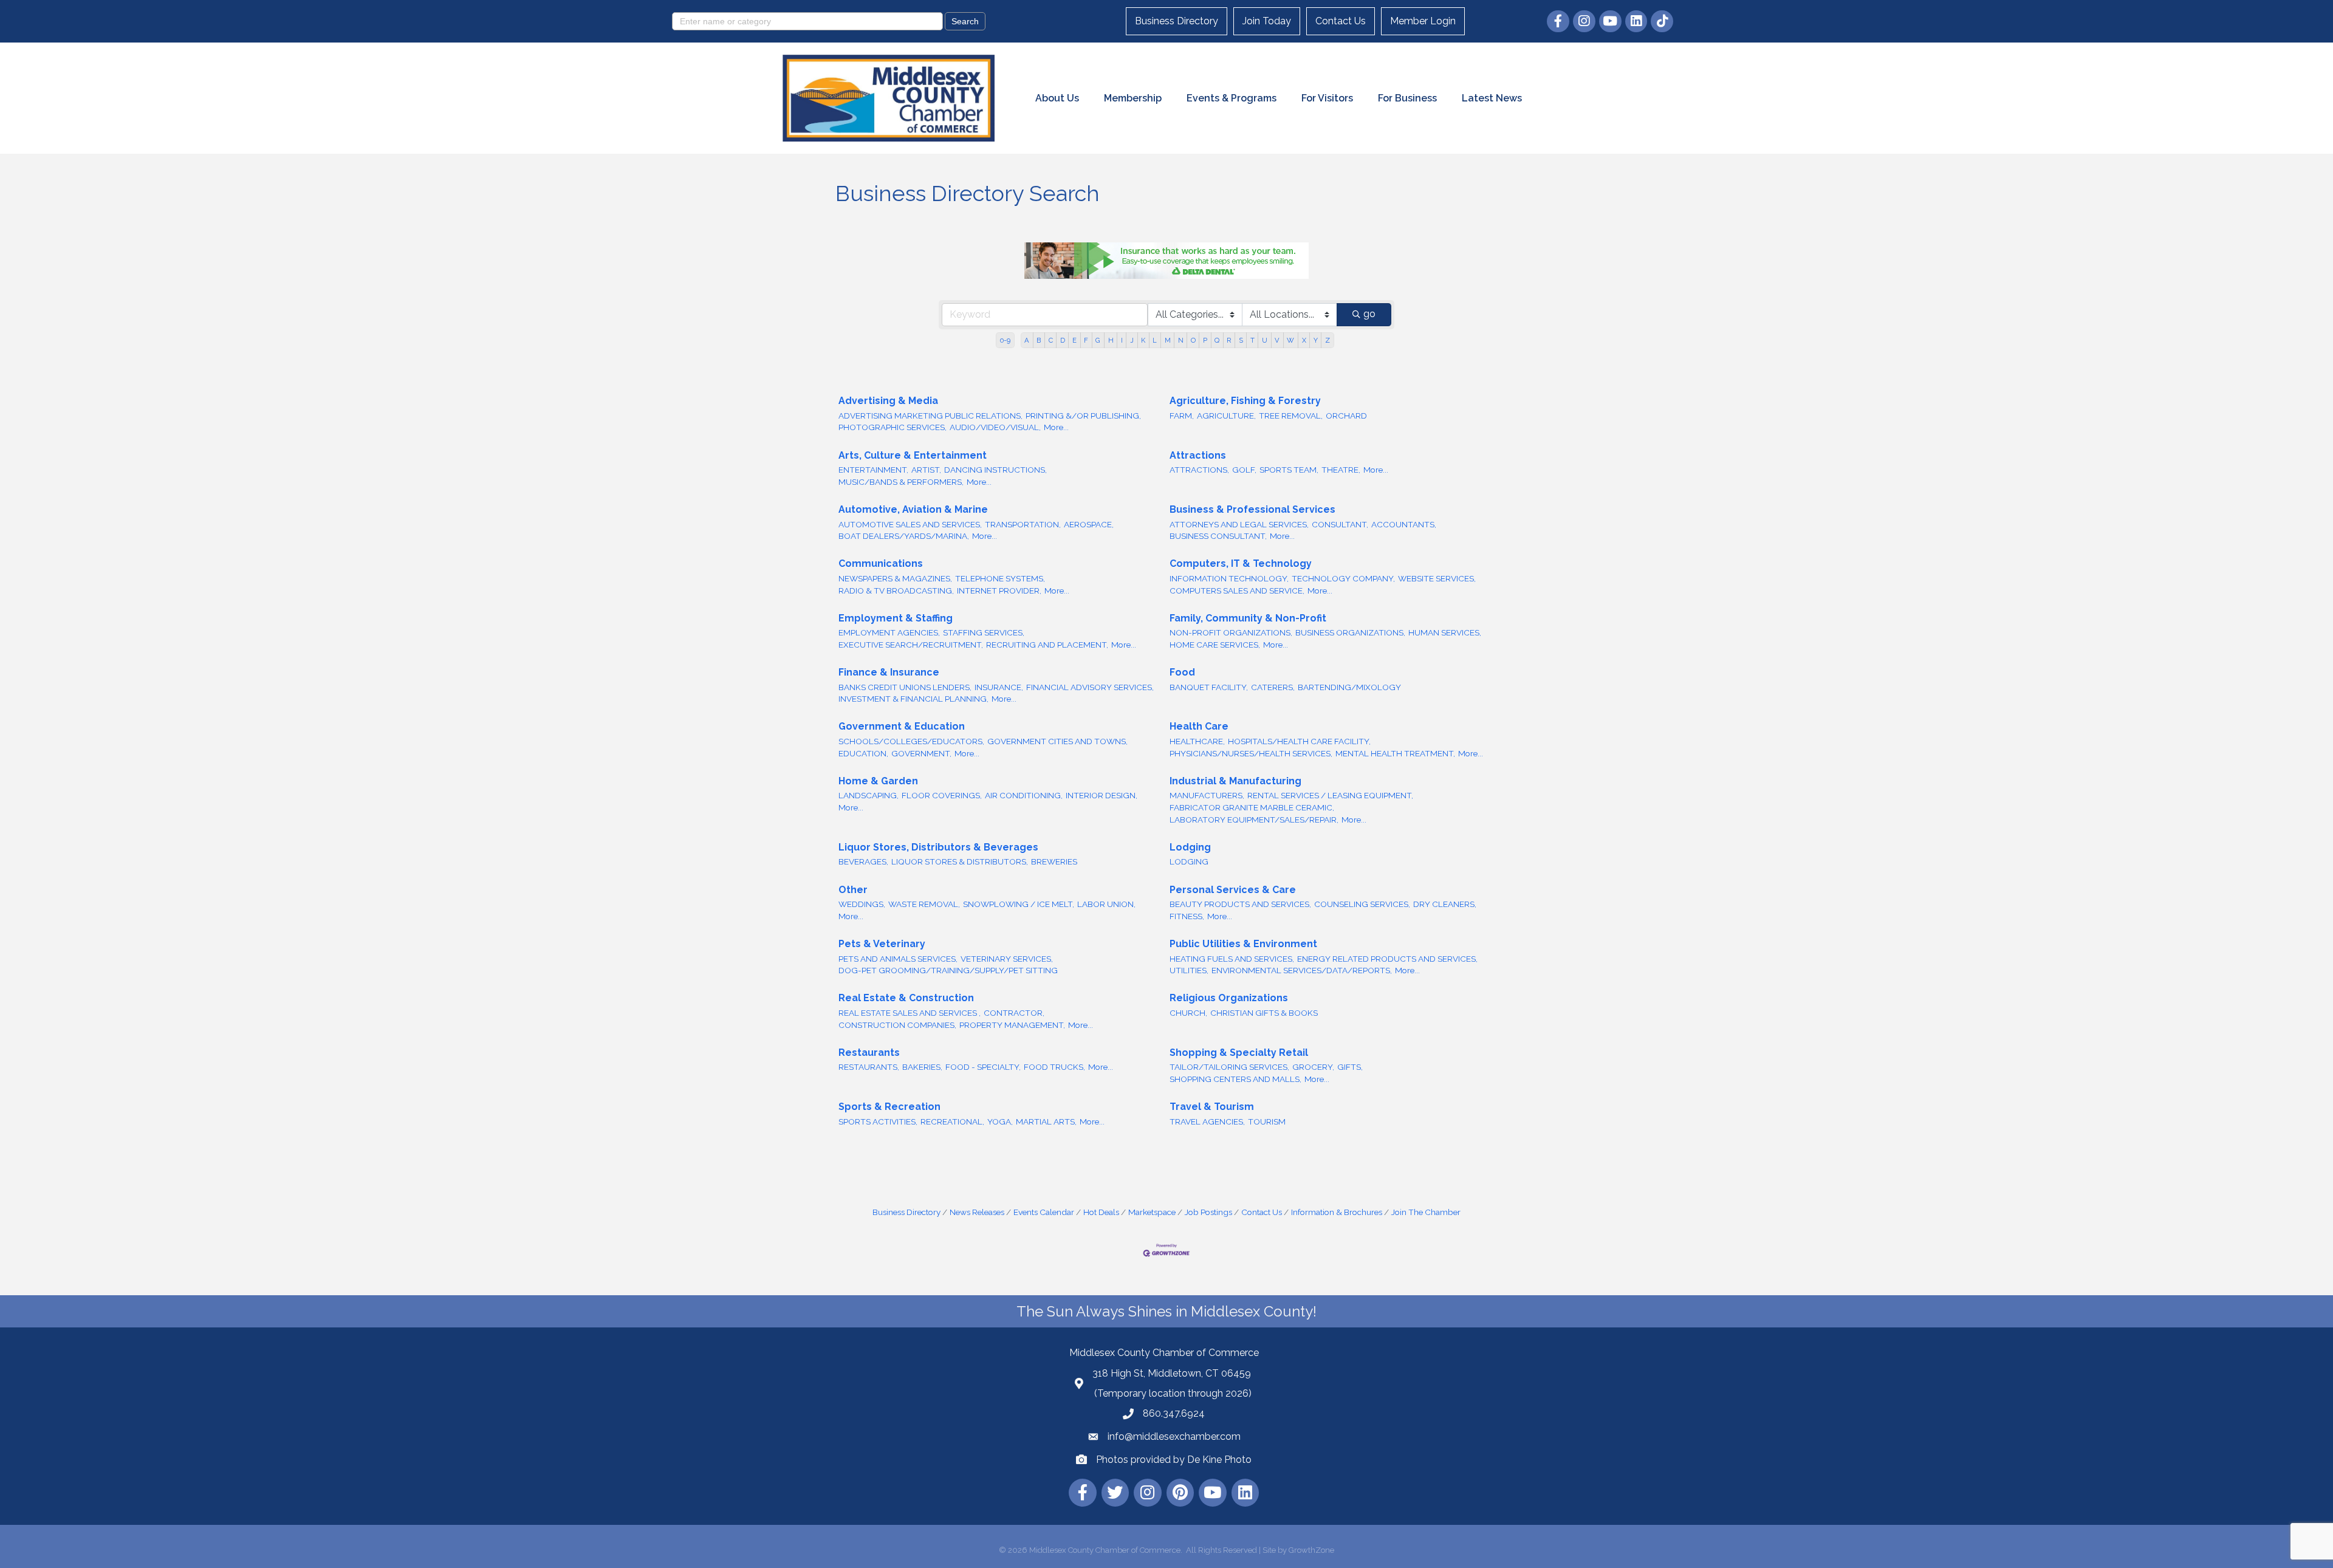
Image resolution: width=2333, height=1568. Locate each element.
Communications (881, 563)
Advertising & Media (888, 401)
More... (1056, 427)
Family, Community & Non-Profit (1248, 618)
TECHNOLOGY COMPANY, (1343, 578)
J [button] (1132, 340)
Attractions (1198, 455)
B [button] (1039, 340)
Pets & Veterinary (882, 944)
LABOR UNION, (1106, 904)
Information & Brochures (1337, 1212)
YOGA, (1000, 1121)
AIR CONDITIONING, (1024, 795)
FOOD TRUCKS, (1054, 1067)
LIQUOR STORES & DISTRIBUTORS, (960, 861)
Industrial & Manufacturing (1235, 781)
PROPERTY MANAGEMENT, (1012, 1025)
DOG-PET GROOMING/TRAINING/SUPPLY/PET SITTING (948, 970)
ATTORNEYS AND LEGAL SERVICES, (1239, 524)
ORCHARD (1346, 416)
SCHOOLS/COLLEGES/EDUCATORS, (911, 741)
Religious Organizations (1229, 998)
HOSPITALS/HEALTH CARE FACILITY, (1299, 741)
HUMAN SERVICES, (1445, 632)
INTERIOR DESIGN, (1101, 795)
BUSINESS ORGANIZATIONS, (1350, 632)
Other (853, 890)
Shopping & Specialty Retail (1239, 1053)
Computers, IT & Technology (1241, 563)
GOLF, (1244, 470)
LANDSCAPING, (868, 795)
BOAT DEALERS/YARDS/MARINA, (904, 536)
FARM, (1182, 416)
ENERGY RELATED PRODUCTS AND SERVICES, (1387, 959)
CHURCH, (1188, 1013)
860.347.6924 (1174, 1413)
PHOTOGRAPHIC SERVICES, (892, 427)
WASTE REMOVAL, (924, 904)
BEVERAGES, (863, 861)
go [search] (1369, 314)
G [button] (1098, 340)
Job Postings (1208, 1212)
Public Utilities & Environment (1243, 944)
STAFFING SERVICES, (984, 632)
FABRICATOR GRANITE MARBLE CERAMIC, (1252, 807)
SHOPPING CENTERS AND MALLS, (1235, 1079)
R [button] (1229, 340)
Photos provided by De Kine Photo (1174, 1460)
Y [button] (1316, 340)
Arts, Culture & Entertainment (913, 455)
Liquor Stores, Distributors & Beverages (938, 847)
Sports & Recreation (889, 1107)
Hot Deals (1101, 1212)
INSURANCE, (999, 687)
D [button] (1063, 340)
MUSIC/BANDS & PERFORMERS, (901, 482)
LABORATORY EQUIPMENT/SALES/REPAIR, (1254, 820)
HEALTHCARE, (1197, 741)
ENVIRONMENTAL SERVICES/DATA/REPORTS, (1302, 970)
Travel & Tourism (1212, 1107)
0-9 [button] (1005, 340)
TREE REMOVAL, (1291, 416)
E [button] (1074, 340)
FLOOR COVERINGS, (942, 795)
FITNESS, (1187, 916)
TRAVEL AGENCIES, (1207, 1121)
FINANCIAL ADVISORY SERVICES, (1090, 687)
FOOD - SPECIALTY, (983, 1067)
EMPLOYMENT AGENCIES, (889, 632)
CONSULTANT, (1340, 524)
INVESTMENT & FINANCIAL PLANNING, (913, 699)
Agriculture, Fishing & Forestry (1245, 401)
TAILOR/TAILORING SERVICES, (1229, 1067)
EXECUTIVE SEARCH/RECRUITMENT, (911, 645)
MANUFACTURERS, (1207, 795)
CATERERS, (1273, 687)
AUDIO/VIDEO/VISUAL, (995, 427)
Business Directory (1177, 21)
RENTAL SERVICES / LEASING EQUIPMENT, (1330, 795)
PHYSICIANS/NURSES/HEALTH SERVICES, (1251, 753)
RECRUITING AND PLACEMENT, (1047, 645)
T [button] (1252, 340)
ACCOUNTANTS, (1404, 524)
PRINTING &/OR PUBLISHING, (1083, 416)
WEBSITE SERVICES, (1437, 578)
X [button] (1304, 340)
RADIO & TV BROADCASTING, (896, 591)
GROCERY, (1313, 1067)
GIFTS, (1350, 1067)
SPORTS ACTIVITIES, (878, 1121)
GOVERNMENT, (921, 753)
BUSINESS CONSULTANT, (1218, 536)
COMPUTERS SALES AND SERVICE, (1237, 591)
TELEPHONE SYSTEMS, (1000, 578)
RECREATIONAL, (952, 1121)
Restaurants (869, 1053)
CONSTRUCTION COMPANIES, (897, 1025)
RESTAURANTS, (869, 1067)
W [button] (1290, 340)
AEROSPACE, (1089, 524)
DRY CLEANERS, (1445, 904)
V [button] (1277, 340)
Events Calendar (1044, 1212)
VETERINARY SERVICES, (1007, 959)
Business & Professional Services (1252, 509)
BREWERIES (1054, 861)
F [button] (1086, 340)
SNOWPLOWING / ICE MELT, (1019, 904)
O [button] (1193, 340)
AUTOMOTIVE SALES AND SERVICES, (910, 524)
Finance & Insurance (889, 672)
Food (1182, 672)
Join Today (1267, 21)
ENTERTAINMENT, (873, 470)
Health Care (1199, 726)
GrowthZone (1311, 1550)
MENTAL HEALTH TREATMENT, (1395, 753)
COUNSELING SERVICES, (1362, 904)
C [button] (1051, 340)
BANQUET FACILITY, (1209, 687)
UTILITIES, (1189, 970)
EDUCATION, (863, 753)
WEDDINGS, (862, 904)
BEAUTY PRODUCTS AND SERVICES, (1240, 904)
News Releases (977, 1212)
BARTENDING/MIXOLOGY (1349, 687)
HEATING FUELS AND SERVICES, (1232, 959)
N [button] (1181, 340)
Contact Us (1341, 21)
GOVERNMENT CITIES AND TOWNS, (1057, 741)
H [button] (1111, 340)
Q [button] (1217, 340)
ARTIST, (926, 470)
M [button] (1168, 340)
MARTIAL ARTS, (1046, 1121)
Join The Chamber (1426, 1212)
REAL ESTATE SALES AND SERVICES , (910, 1013)
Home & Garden (878, 781)
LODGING (1189, 861)
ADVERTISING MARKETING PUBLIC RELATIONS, (930, 416)
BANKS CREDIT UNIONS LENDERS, (905, 687)
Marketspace (1152, 1212)
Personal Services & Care (1233, 890)
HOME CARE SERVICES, (1215, 645)
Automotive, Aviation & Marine (913, 509)
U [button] (1265, 340)
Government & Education (902, 726)
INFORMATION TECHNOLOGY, (1229, 578)
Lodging (1190, 847)
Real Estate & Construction (906, 998)
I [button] (1122, 340)
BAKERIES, (922, 1067)
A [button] (1027, 340)
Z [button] (1328, 340)
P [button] (1205, 340)
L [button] (1155, 340)
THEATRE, (1341, 470)
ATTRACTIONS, (1199, 470)
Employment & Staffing (896, 618)
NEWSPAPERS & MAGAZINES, (895, 578)
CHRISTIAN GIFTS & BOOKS (1264, 1013)
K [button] (1143, 340)
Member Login (1423, 21)
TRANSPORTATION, (1023, 524)
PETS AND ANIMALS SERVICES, (898, 959)
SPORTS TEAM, (1289, 470)
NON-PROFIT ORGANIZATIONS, (1231, 632)
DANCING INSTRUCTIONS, (995, 470)
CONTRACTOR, (1014, 1013)
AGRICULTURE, (1226, 416)
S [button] (1241, 340)
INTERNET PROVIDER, (999, 591)
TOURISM (1267, 1121)
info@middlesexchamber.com (1174, 1436)
